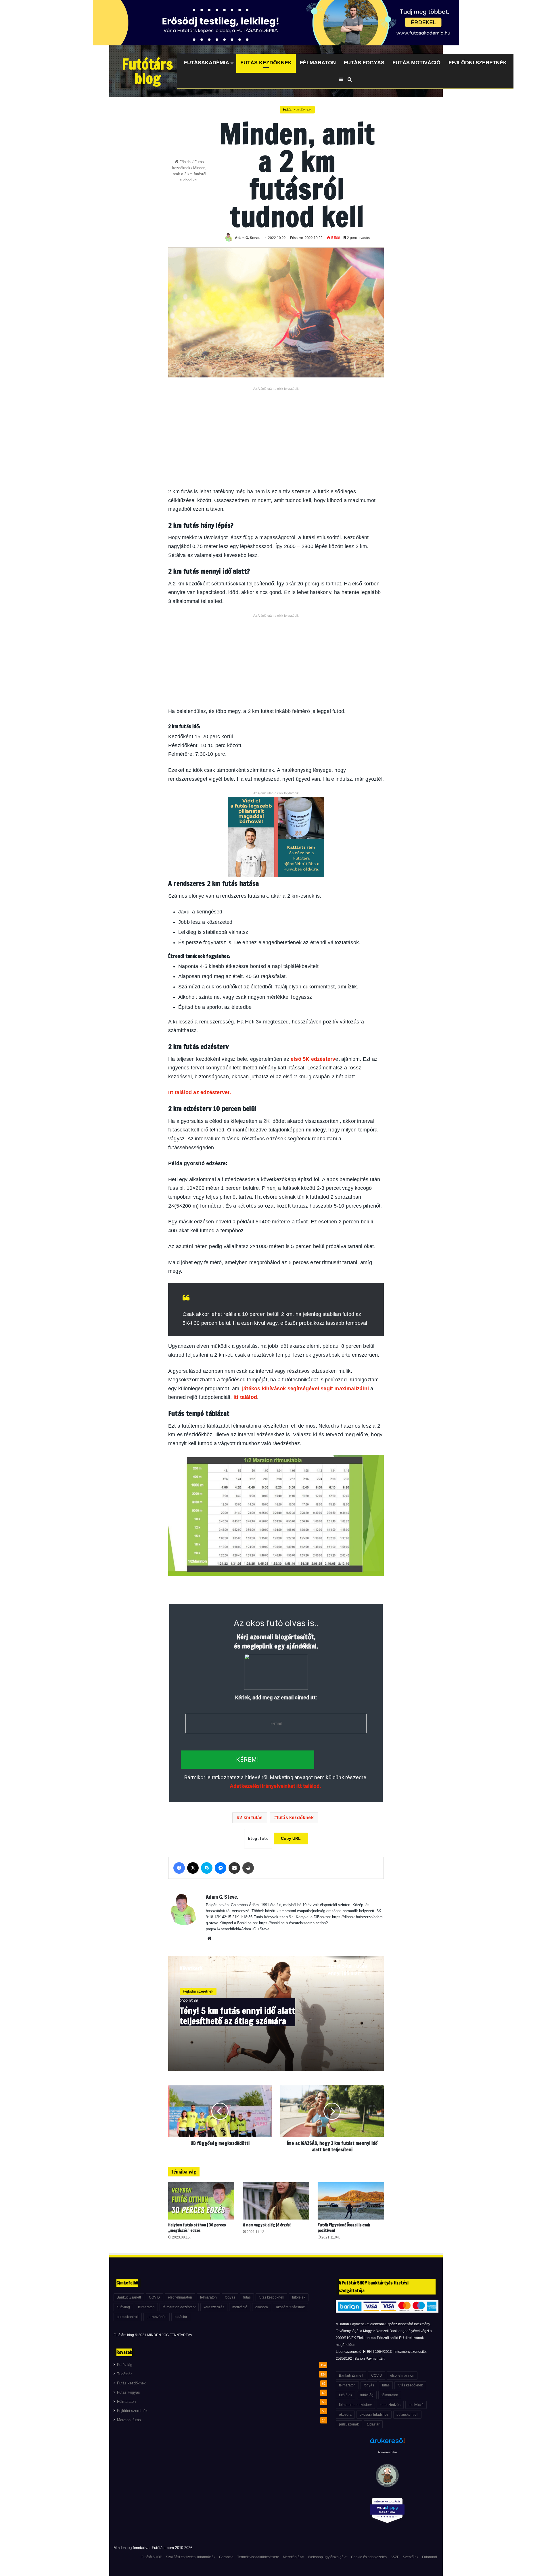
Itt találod (245, 1397)
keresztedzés (214, 2307)
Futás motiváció (416, 63)
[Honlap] (209, 1938)
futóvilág (123, 2307)
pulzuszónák (157, 2317)
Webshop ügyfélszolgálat (328, 2557)
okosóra (262, 2307)
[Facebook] (179, 1868)
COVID (154, 2297)
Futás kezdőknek (266, 63)
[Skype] (207, 1868)
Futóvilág (125, 2365)
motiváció (240, 2307)
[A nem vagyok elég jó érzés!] (276, 2201)
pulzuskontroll (128, 2317)
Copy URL (291, 1838)
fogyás (230, 2297)
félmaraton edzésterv (179, 2307)
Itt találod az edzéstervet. (200, 1092)
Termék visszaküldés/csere (258, 2557)
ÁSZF (395, 2557)
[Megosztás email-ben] (234, 1868)
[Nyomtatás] (248, 1868)
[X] (193, 1868)
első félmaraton (180, 2297)
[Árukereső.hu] (387, 2444)
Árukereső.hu (387, 2452)
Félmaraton (318, 63)
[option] (276, 2014)
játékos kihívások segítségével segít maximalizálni (305, 1389)
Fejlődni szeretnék (478, 63)
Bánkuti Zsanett (129, 2297)
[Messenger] (221, 1868)
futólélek (299, 2297)
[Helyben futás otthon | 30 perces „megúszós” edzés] (201, 2201)
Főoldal (185, 162)
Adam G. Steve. (248, 238)
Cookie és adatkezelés (369, 2557)
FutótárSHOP (152, 2557)
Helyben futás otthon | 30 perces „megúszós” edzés (197, 2228)
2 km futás (251, 1818)
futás (247, 2297)
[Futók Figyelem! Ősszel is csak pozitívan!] (351, 2201)
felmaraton (208, 2297)
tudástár (181, 2317)
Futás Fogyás (364, 63)
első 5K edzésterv (313, 1059)
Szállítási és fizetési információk (191, 2557)
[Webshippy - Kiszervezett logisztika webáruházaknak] (387, 2512)
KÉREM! (247, 1760)
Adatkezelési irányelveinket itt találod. (275, 1786)
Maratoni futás (129, 2420)
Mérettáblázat (294, 2557)
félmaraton (146, 2307)
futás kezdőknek (295, 1818)
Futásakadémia (207, 63)
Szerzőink (411, 2557)
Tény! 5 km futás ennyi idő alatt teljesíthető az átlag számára (237, 2016)
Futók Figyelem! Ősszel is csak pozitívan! (344, 2228)
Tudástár (124, 2374)
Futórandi (430, 2557)
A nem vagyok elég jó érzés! (267, 2225)
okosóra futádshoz (290, 2307)
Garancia (226, 2557)
